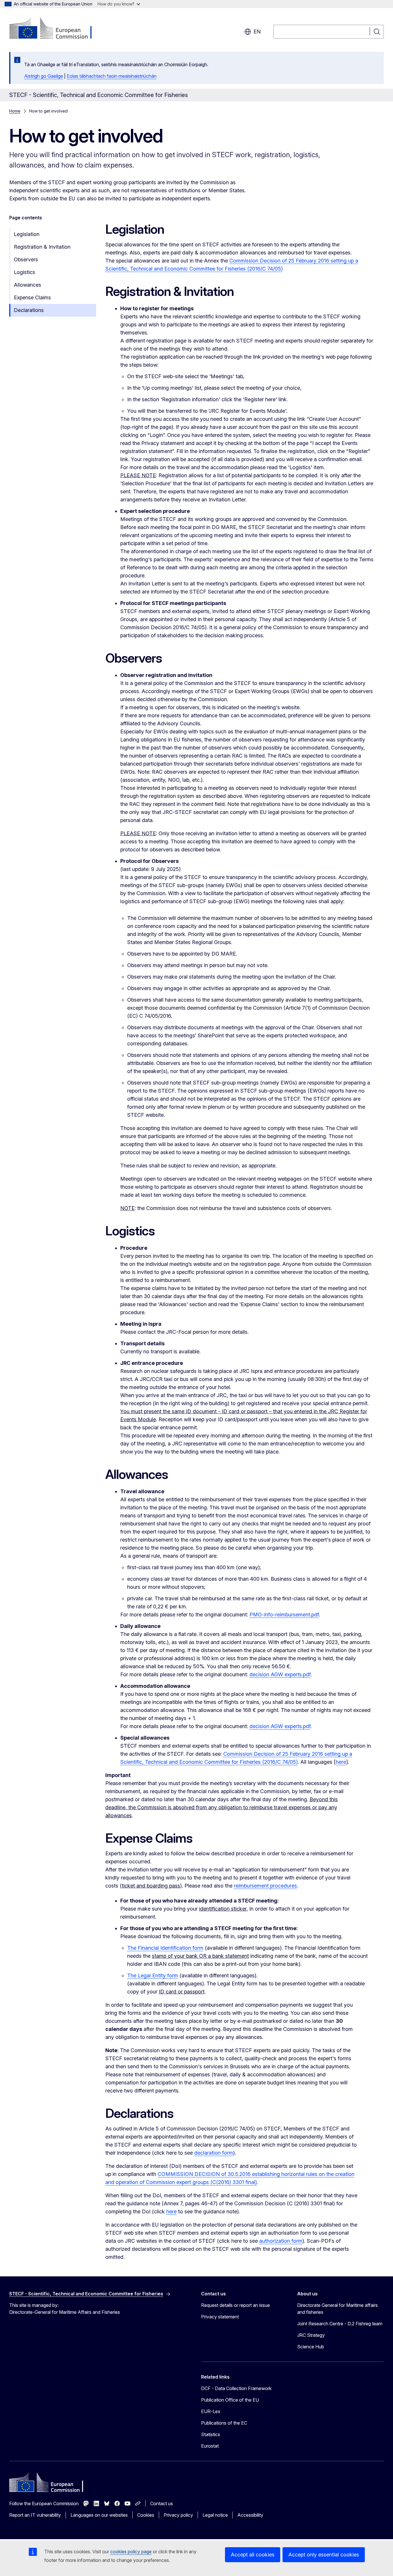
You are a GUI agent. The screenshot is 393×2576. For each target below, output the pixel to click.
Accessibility (250, 2515)
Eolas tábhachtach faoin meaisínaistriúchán (112, 76)
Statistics (211, 2434)
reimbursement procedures (265, 1886)
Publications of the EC (224, 2423)
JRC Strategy (311, 2335)
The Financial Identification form (165, 1948)
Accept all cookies (253, 2555)
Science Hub (311, 2347)
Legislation (27, 234)
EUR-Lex (211, 2411)
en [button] (257, 32)
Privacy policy (178, 2515)
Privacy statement (220, 2317)
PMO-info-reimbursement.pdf (284, 1615)
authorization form (281, 2241)
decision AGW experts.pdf (280, 1674)
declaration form (214, 2153)
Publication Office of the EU (230, 2400)
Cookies (146, 2515)
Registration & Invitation (42, 247)
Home (15, 111)
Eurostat (210, 2446)
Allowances (27, 285)
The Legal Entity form (153, 1975)
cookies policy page (131, 2552)
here (341, 1762)
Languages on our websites (99, 2515)
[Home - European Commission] (56, 29)
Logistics (24, 272)
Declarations (29, 310)
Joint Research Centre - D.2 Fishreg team (340, 2324)
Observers (26, 259)
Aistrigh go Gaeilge (44, 76)
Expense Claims (32, 297)
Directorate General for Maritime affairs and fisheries (337, 2309)
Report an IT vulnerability (35, 2515)
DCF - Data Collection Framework (236, 2388)
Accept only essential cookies (324, 2555)
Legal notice (215, 2515)
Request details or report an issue (235, 2305)
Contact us (162, 2503)
